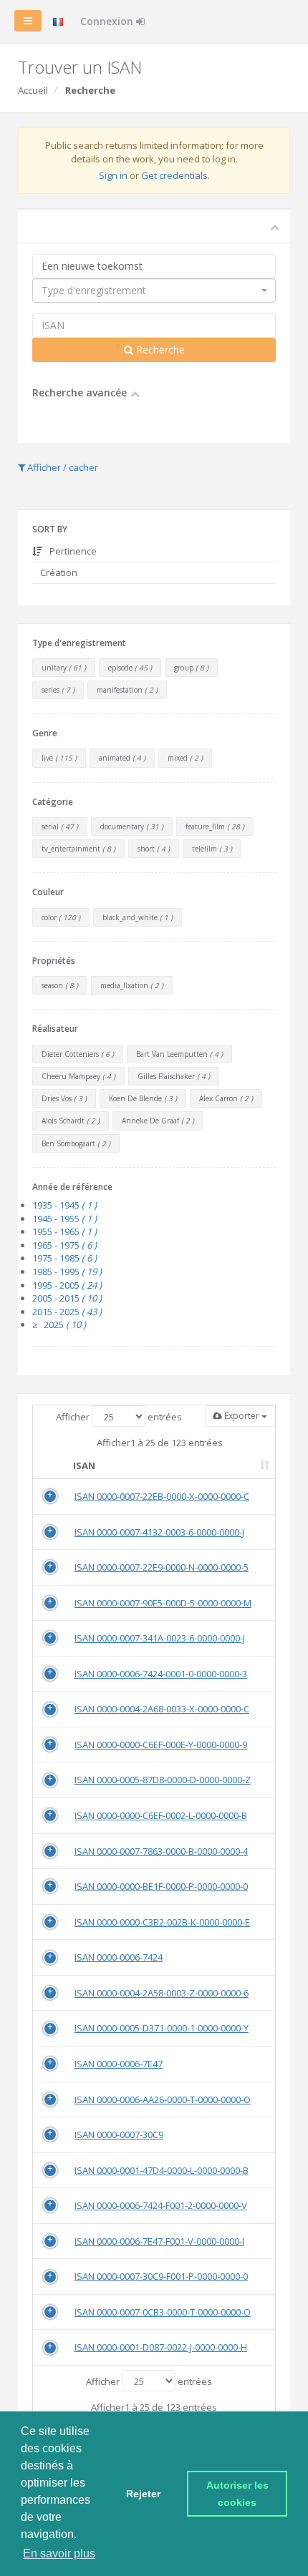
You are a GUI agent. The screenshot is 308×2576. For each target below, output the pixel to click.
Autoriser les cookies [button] (239, 2494)
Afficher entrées (119, 1417)
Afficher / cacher (62, 467)
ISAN (84, 1465)
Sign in (113, 175)
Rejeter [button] (143, 2494)
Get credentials (174, 175)
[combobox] (154, 291)
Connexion (108, 21)
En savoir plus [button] (59, 2553)
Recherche (159, 350)
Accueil (33, 90)
